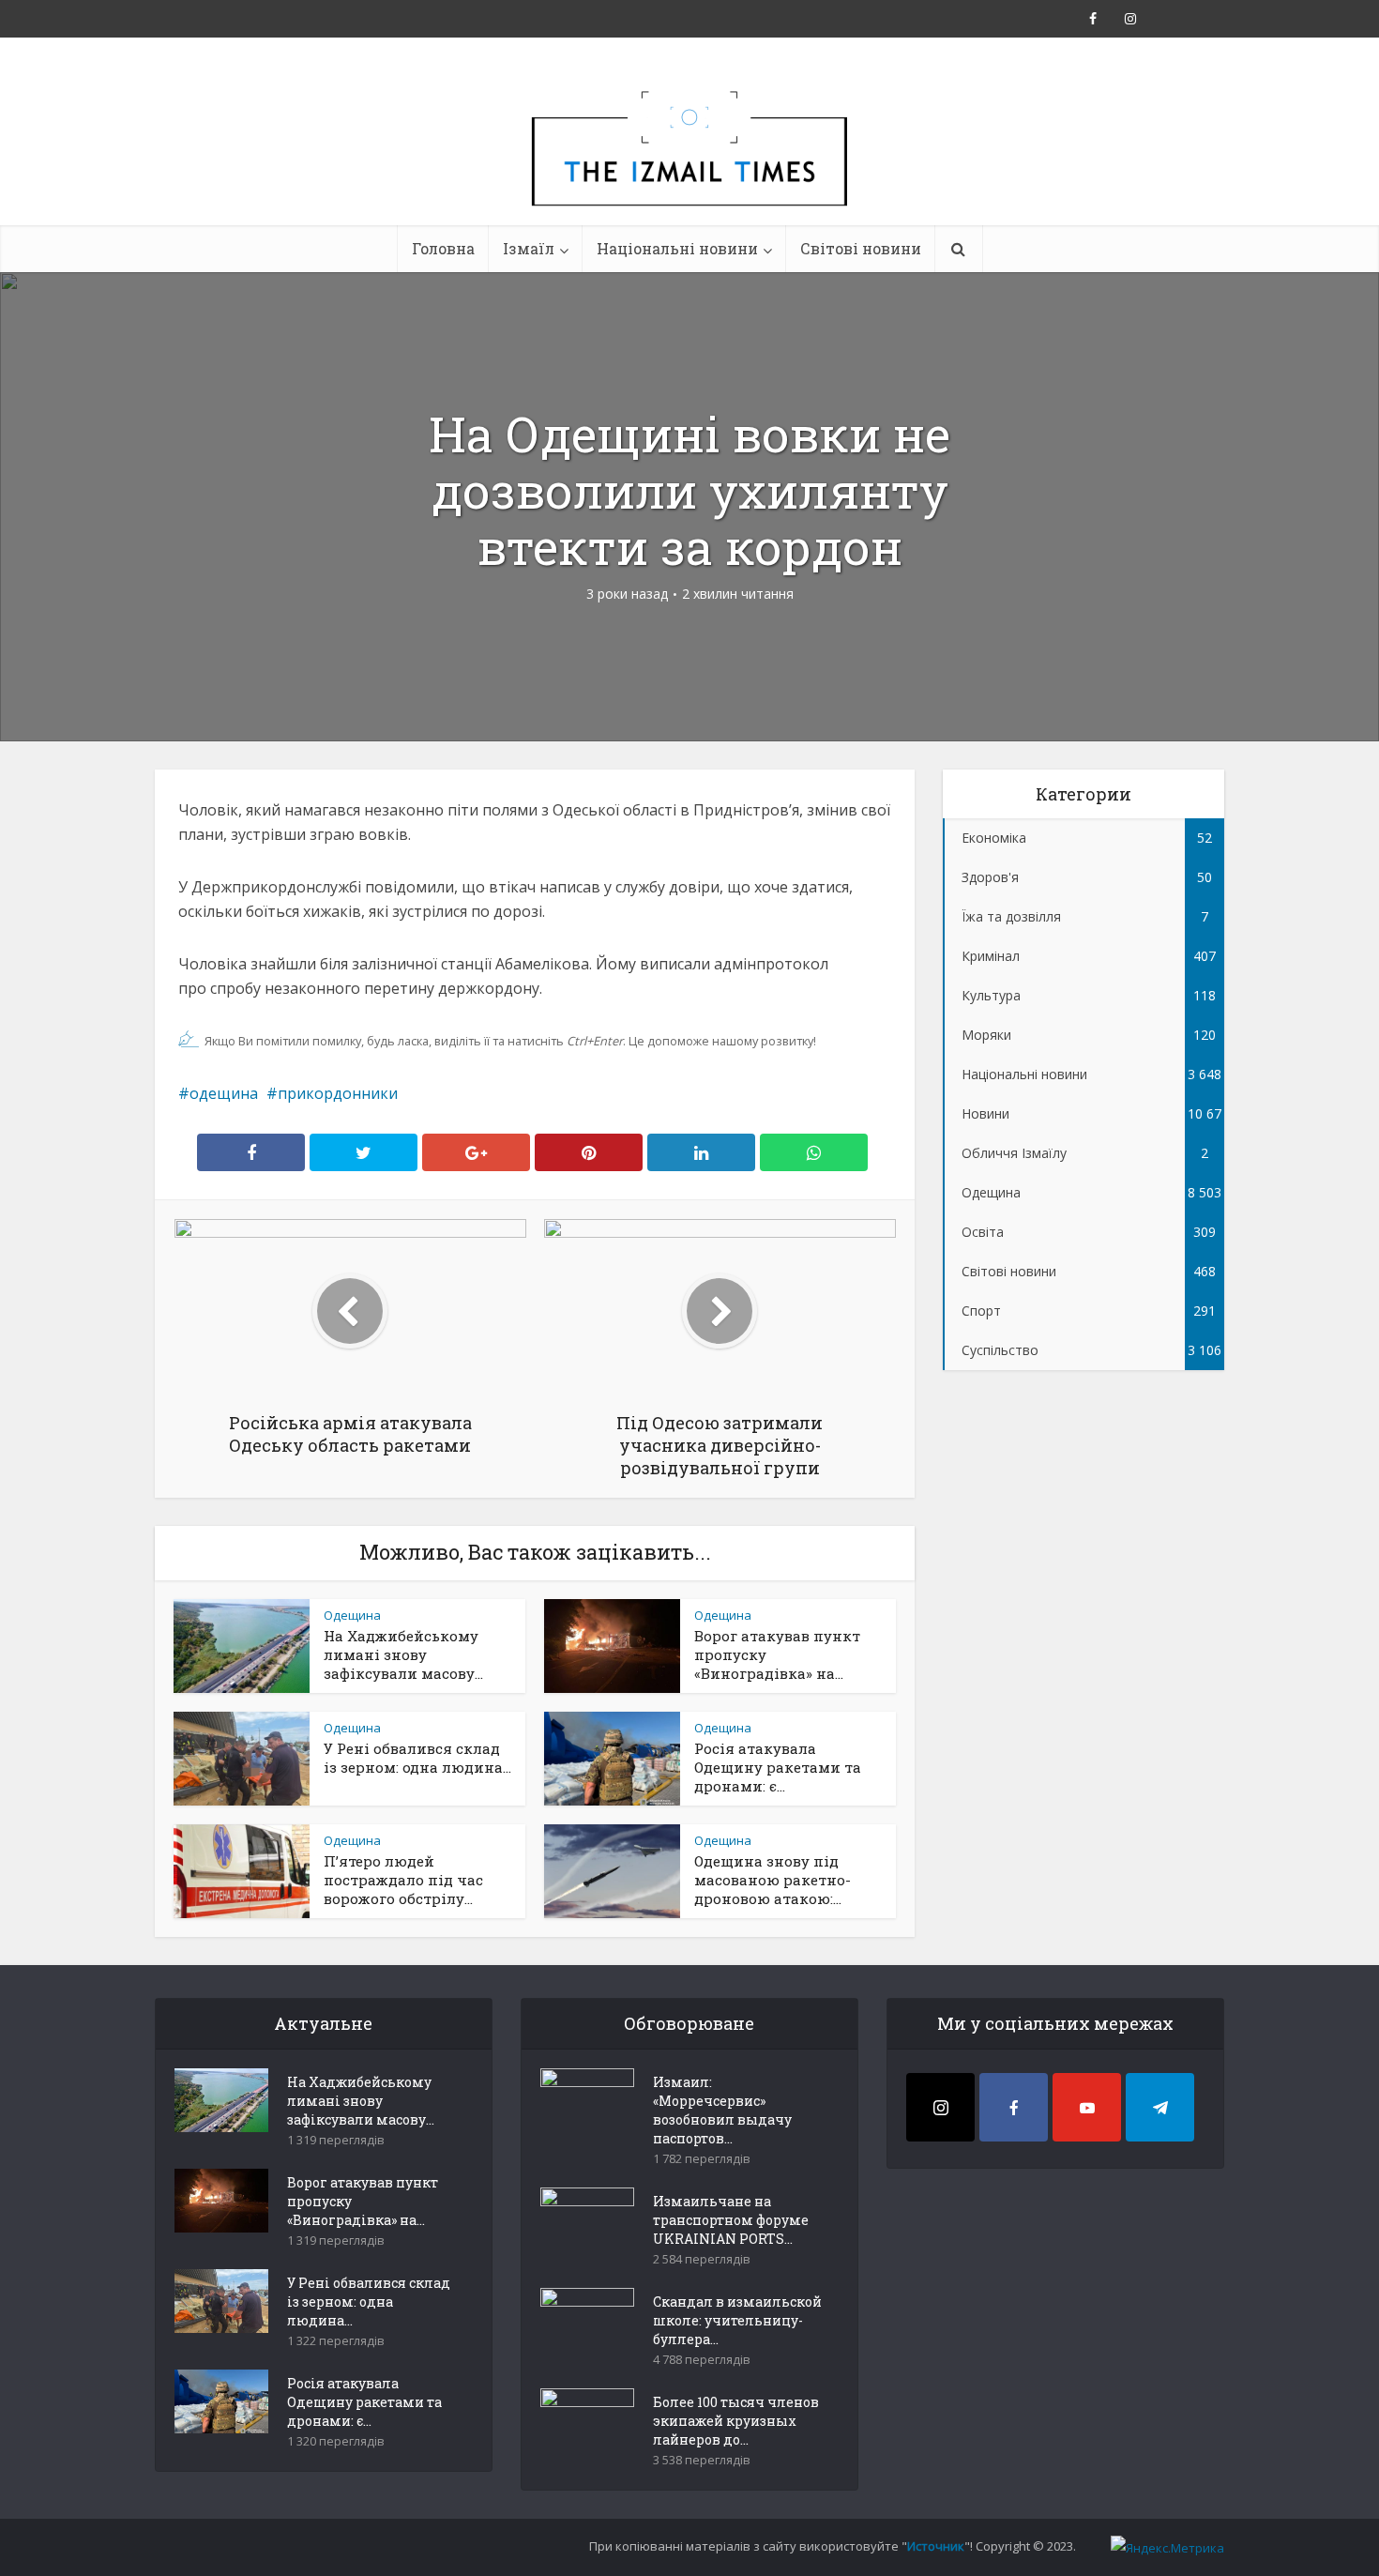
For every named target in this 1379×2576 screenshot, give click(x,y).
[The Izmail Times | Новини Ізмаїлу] (689, 169)
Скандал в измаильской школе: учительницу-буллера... (737, 2320)
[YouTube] (1087, 2107)
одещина (224, 1093)
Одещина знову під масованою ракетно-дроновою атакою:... (773, 1880)
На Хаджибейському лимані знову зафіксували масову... (403, 1654)
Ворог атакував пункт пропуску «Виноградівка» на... (363, 2201)
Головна (443, 248)
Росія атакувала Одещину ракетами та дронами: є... (778, 1767)
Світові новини (861, 248)
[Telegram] (1160, 2107)
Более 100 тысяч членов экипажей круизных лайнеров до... (736, 2421)
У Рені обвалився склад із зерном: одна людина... (417, 1758)
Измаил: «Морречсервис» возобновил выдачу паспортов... (722, 2110)
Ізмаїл (529, 248)
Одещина (352, 1615)
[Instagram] (940, 2107)
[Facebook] (1014, 2107)
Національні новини (677, 248)
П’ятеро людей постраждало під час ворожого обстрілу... (403, 1880)
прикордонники (338, 1093)
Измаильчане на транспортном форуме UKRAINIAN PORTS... (731, 2220)
